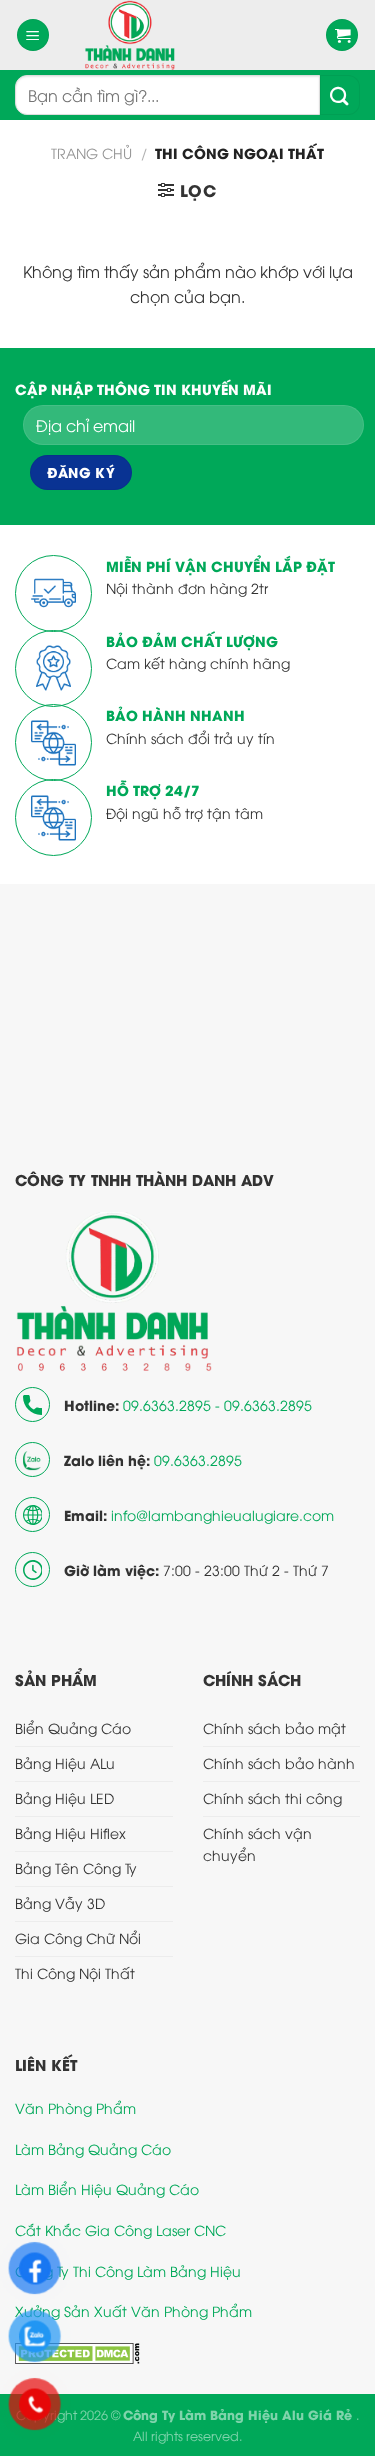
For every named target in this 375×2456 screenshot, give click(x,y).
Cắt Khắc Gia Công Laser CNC (120, 2229)
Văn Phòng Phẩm (75, 2107)
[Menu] (33, 35)
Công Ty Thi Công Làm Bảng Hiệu (128, 2270)
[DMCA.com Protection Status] (77, 2351)
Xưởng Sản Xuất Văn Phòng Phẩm (133, 2310)
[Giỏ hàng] (342, 35)
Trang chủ (91, 152)
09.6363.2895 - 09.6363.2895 (217, 1404)
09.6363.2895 (198, 1459)
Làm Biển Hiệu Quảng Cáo (107, 2188)
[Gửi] (340, 95)
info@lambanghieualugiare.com (222, 1514)
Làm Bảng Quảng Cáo (93, 2148)
